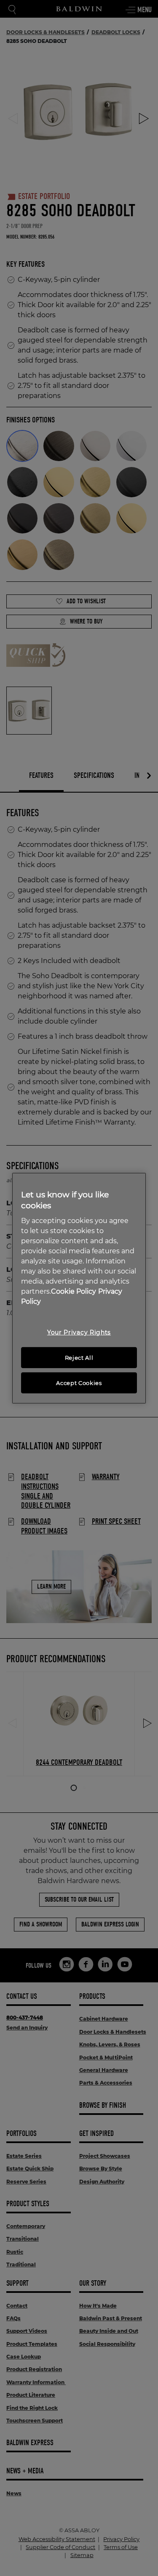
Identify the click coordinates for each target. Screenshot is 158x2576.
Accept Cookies (79, 1383)
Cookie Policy (74, 1291)
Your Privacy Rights (79, 1332)
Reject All (79, 1358)
